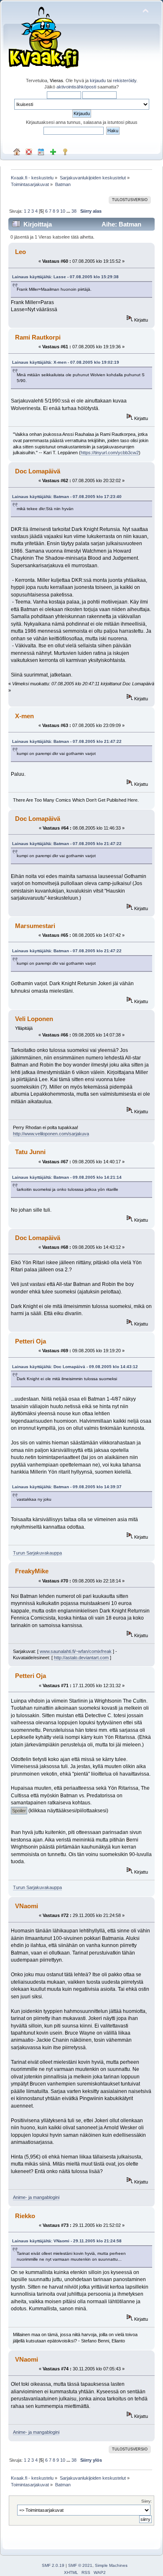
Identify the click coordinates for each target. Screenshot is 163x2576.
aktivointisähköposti (76, 87)
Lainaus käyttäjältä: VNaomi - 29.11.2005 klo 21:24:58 (67, 2241)
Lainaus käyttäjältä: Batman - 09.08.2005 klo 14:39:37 (67, 1487)
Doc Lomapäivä (38, 471)
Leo (20, 252)
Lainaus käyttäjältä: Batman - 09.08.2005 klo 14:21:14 (67, 1177)
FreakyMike (32, 1571)
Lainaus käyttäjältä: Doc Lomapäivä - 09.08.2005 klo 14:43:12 (75, 1367)
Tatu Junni (30, 1152)
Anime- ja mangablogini (36, 2197)
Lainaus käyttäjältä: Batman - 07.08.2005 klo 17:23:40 (67, 497)
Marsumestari (35, 926)
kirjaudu (98, 80)
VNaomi (27, 1906)
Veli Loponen (34, 1019)
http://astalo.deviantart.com (81, 1658)
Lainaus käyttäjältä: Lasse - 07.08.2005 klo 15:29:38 (65, 277)
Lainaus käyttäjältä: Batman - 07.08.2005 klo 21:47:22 (67, 741)
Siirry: (146, 2501)
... (69, 211)
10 (63, 211)
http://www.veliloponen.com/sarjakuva (51, 1134)
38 (74, 211)
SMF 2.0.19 (53, 2565)
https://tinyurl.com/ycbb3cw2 (110, 453)
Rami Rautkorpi (38, 337)
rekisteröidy (125, 80)
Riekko (25, 2216)
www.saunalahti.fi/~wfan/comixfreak (76, 1651)
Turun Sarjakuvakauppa (37, 1553)
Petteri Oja (31, 1341)
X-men (24, 716)
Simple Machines (111, 2565)
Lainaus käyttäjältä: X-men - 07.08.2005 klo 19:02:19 (66, 362)
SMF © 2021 (80, 2565)
